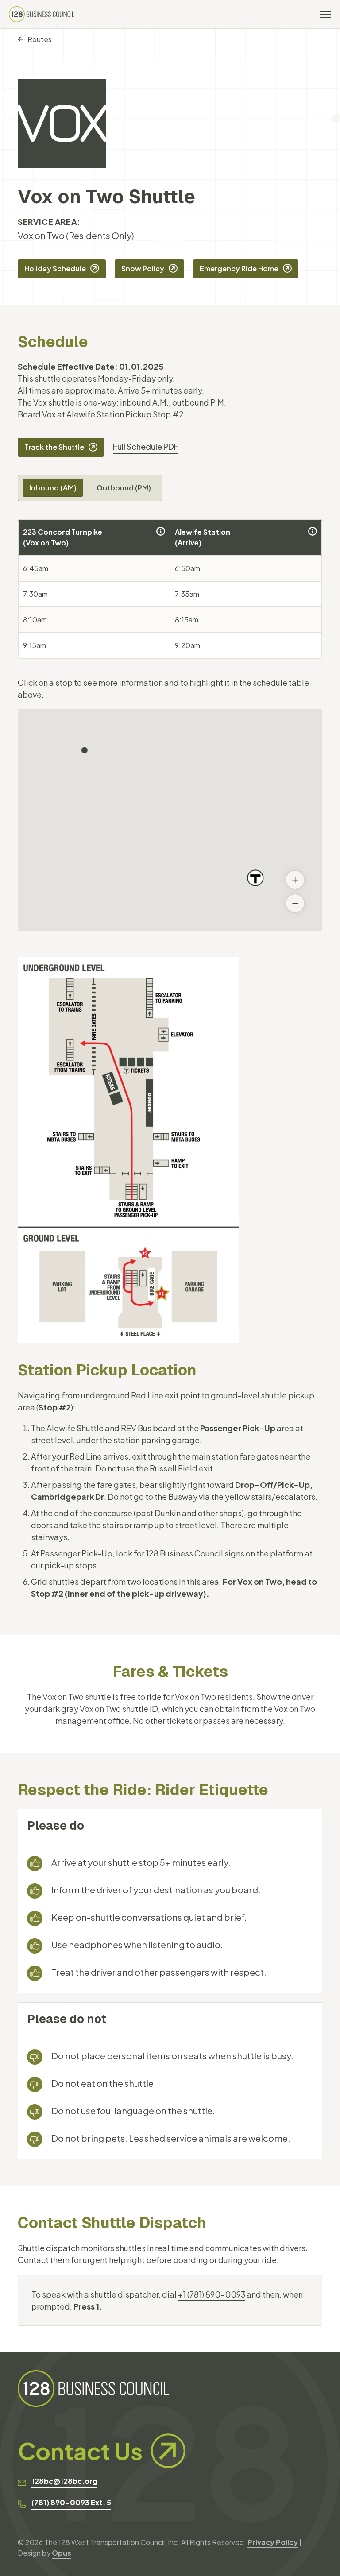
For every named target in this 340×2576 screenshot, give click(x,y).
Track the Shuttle (54, 447)
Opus (62, 2553)
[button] (85, 750)
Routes (40, 39)
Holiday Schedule (55, 268)
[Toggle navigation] (326, 14)
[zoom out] (295, 903)
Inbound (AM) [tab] (53, 488)
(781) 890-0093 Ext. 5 (71, 2502)
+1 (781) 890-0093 (212, 2294)
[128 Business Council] (42, 14)
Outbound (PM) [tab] (124, 488)
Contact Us (80, 2451)
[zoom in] (295, 880)
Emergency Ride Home (239, 268)
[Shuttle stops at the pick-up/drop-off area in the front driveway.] (161, 531)
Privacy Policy (273, 2542)
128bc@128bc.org (64, 2481)
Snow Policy (143, 268)
